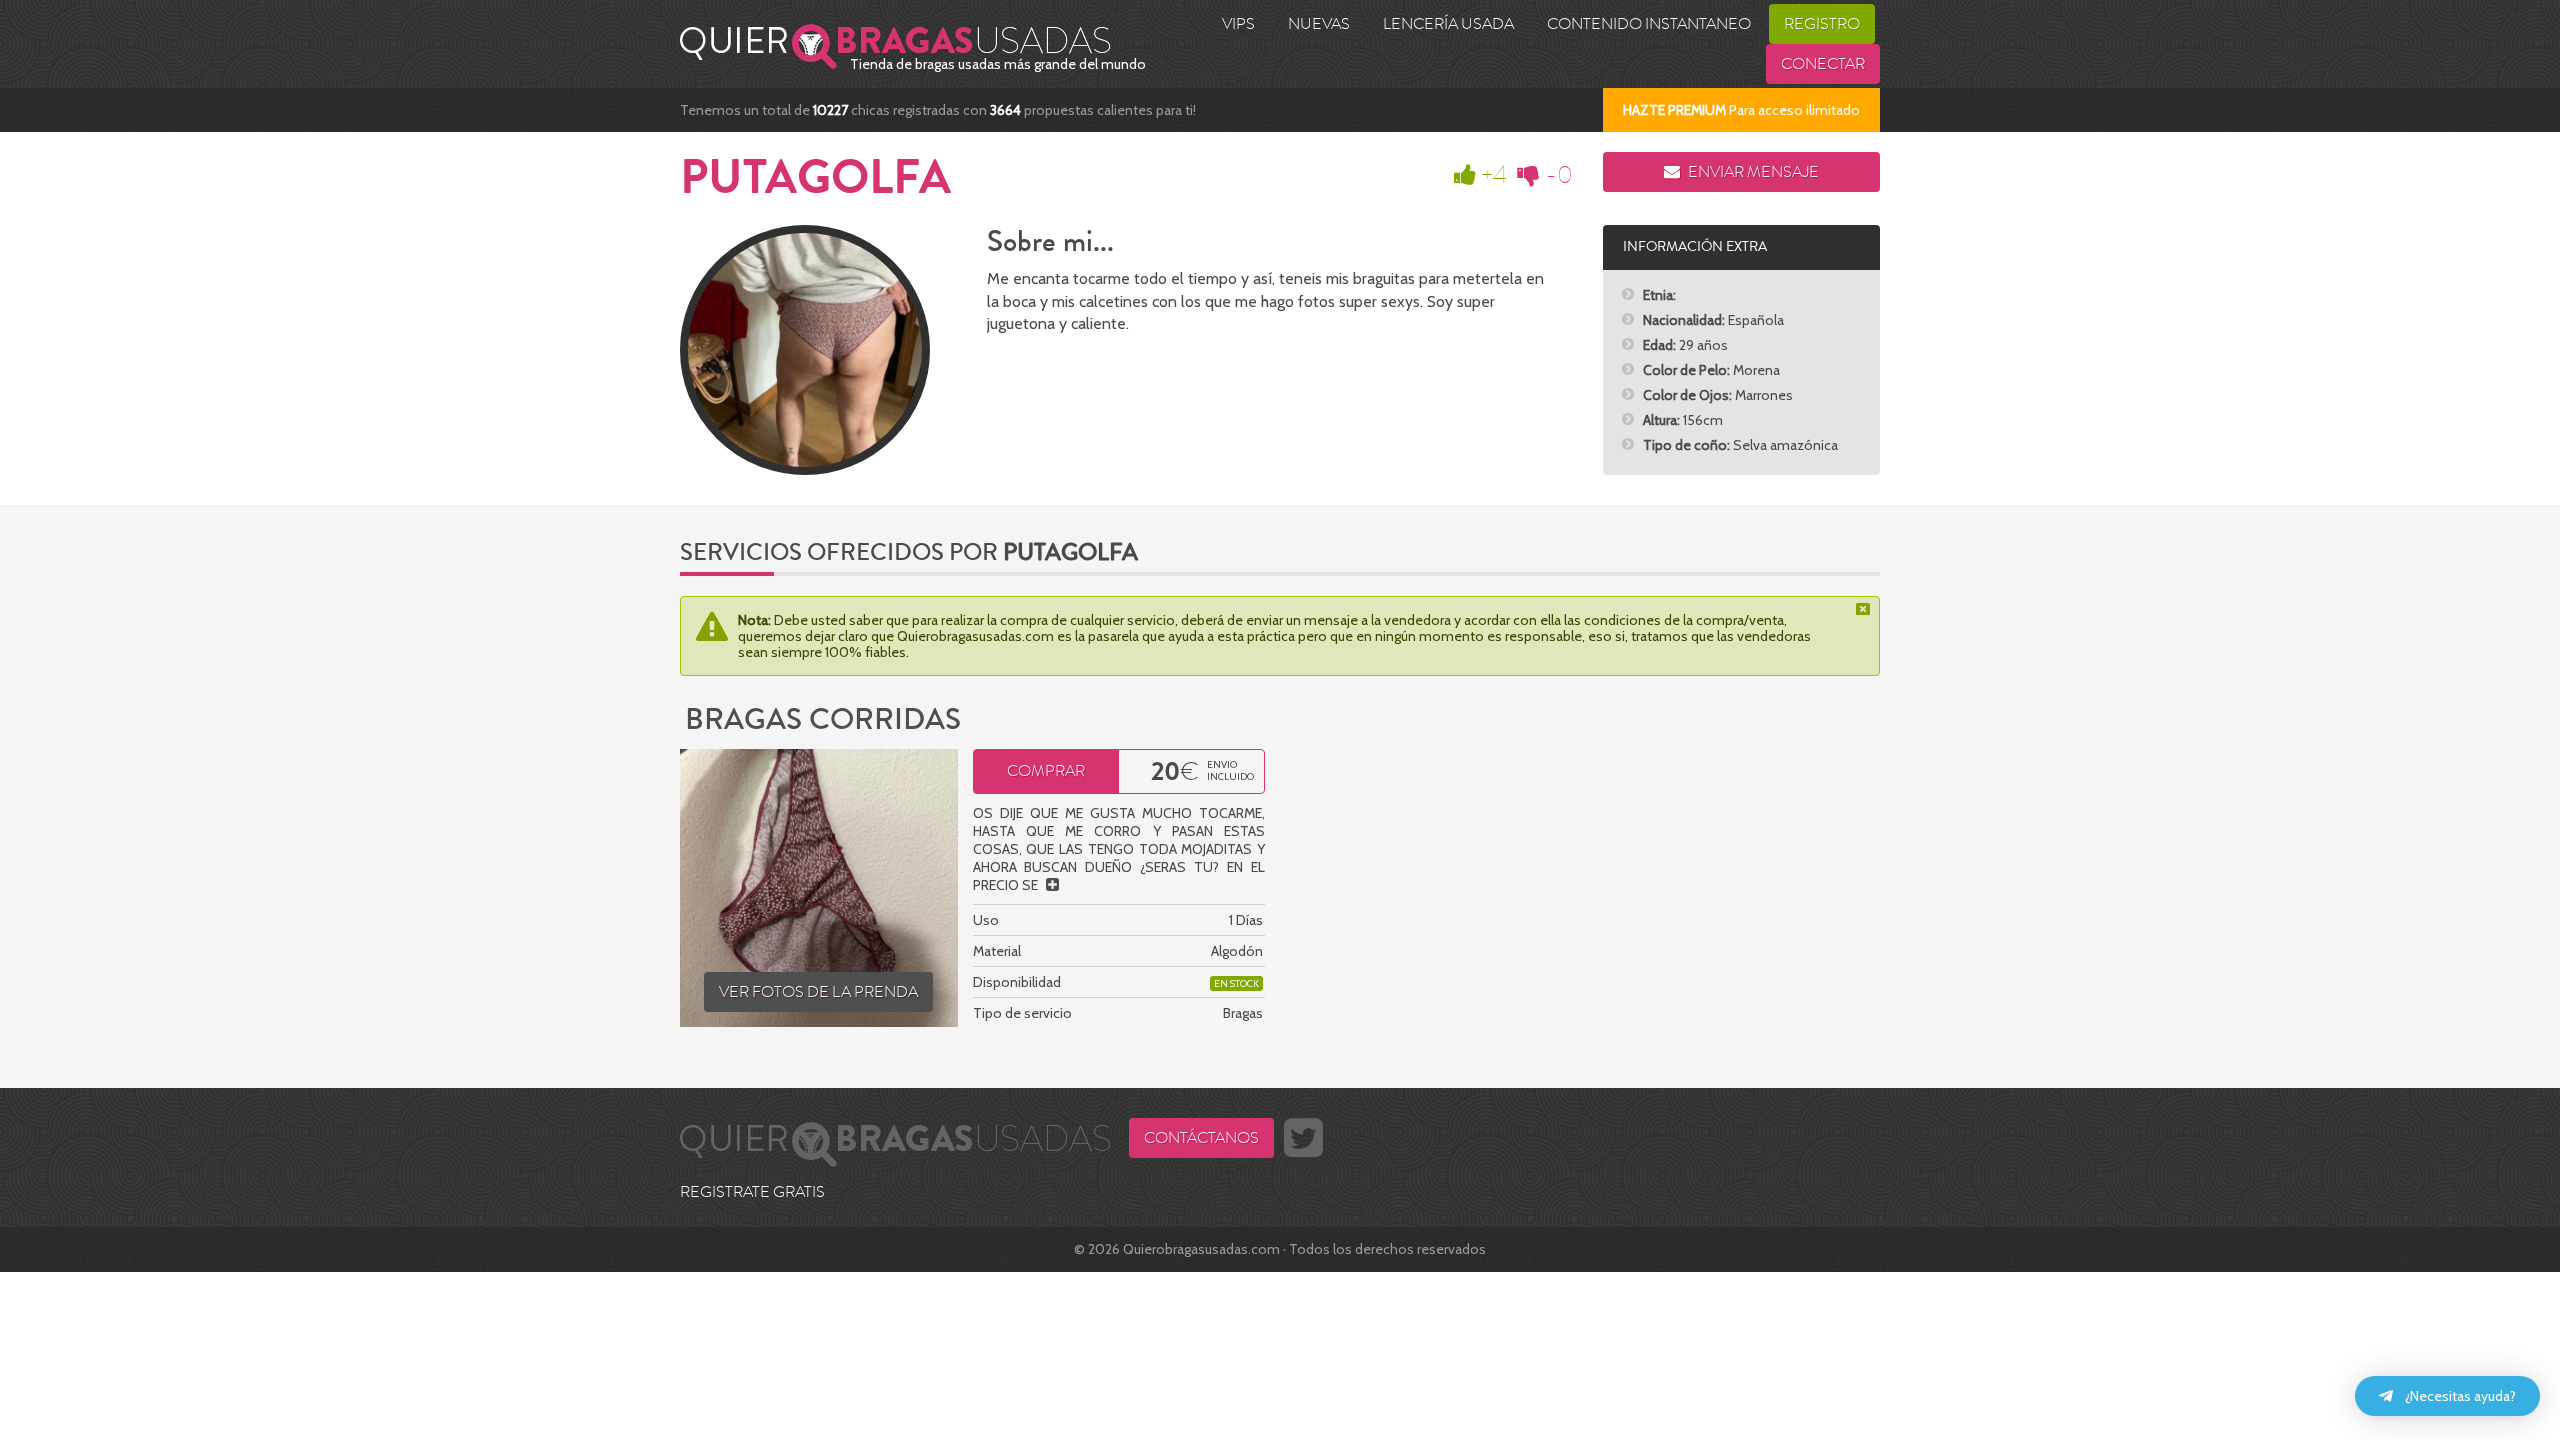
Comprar (1046, 771)
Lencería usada (1448, 24)
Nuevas (1319, 24)
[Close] (1865, 609)
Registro (1822, 24)
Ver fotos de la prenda (818, 992)
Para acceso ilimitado (1741, 110)
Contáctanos (1201, 1138)
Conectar (1823, 64)
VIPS (1238, 24)
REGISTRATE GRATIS (752, 1192)
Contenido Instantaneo (1649, 24)
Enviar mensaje (1752, 172)
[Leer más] (1052, 885)
